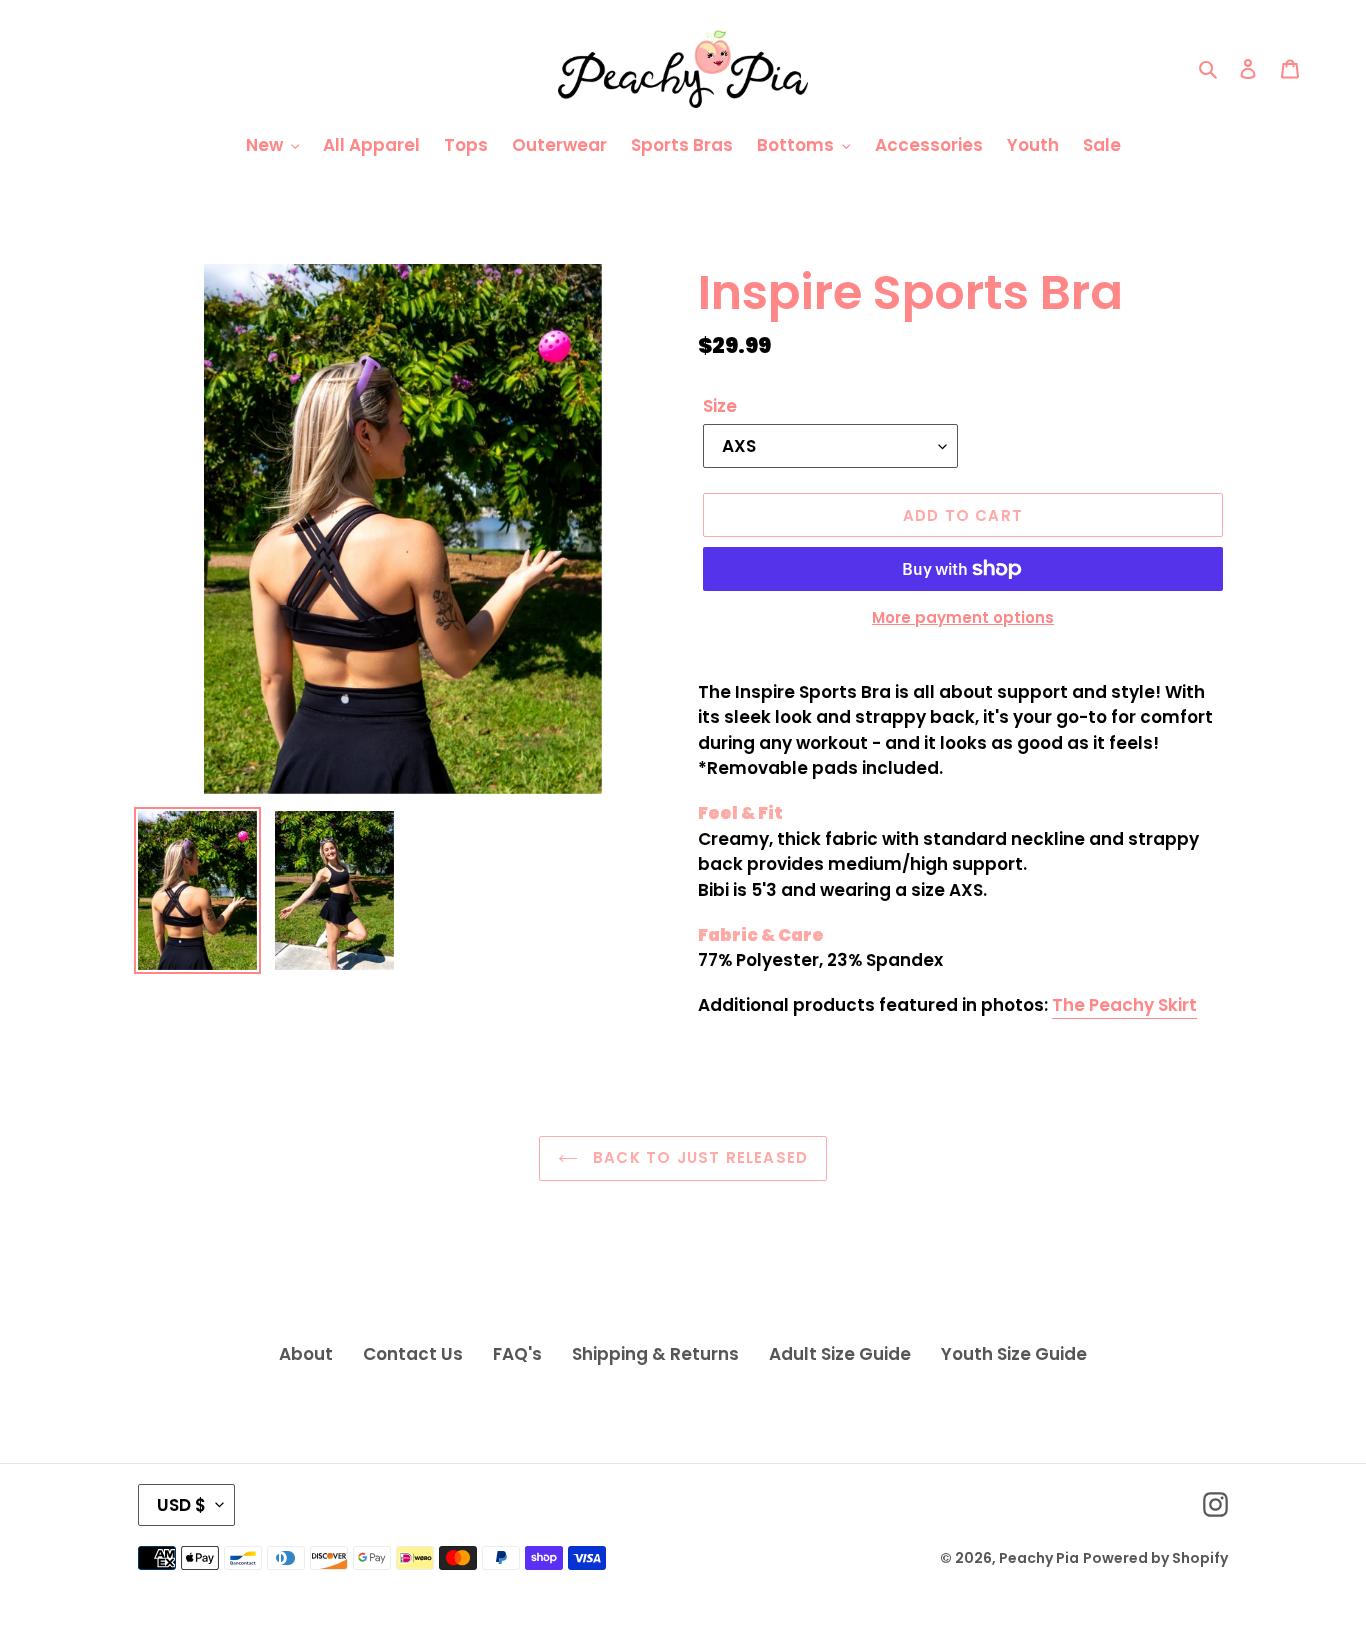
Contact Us (413, 1354)
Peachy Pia (1039, 1558)
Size (720, 406)
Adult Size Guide (840, 1354)
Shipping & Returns (655, 1354)
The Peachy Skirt (1124, 1005)
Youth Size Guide (1014, 1354)
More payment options (963, 617)
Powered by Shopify (1155, 1558)
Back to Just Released (698, 1157)
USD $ (181, 1505)
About (306, 1354)
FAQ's (517, 1354)
